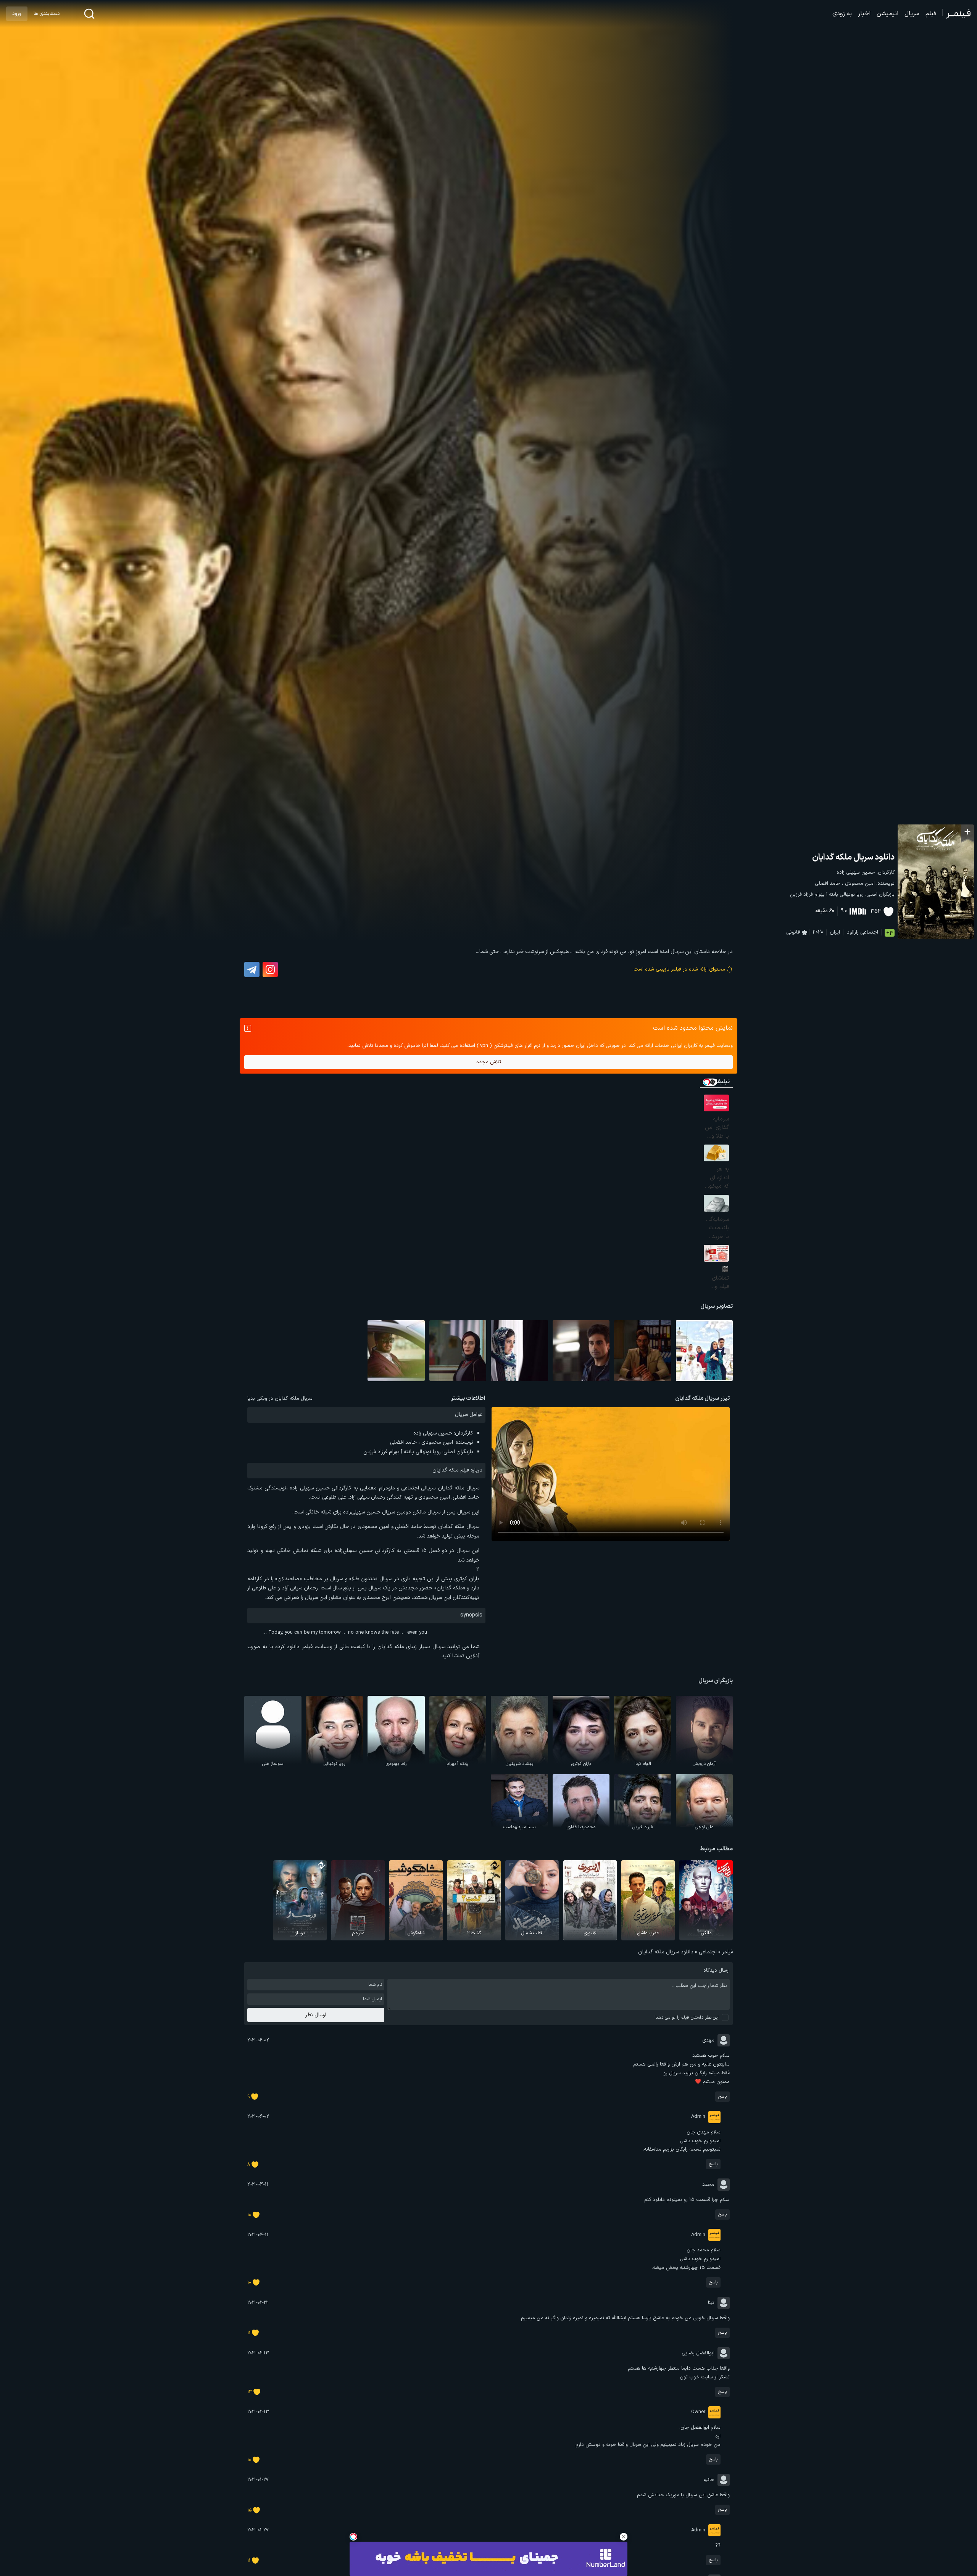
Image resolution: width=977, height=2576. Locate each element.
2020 (818, 932)
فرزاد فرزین (801, 895)
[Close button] (624, 2537)
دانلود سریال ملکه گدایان (853, 857)
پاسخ (722, 2097)
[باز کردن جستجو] (89, 14)
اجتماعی (869, 932)
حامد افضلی (828, 884)
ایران (835, 932)
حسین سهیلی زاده (856, 873)
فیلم (931, 14)
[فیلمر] (957, 14)
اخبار (864, 14)
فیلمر (727, 1952)
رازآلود (853, 932)
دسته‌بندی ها (47, 14)
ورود (17, 14)
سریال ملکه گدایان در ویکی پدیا (280, 1399)
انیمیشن (888, 14)
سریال (912, 14)
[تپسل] (353, 2537)
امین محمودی (860, 884)
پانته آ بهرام (826, 895)
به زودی (842, 14)
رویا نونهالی (852, 895)
